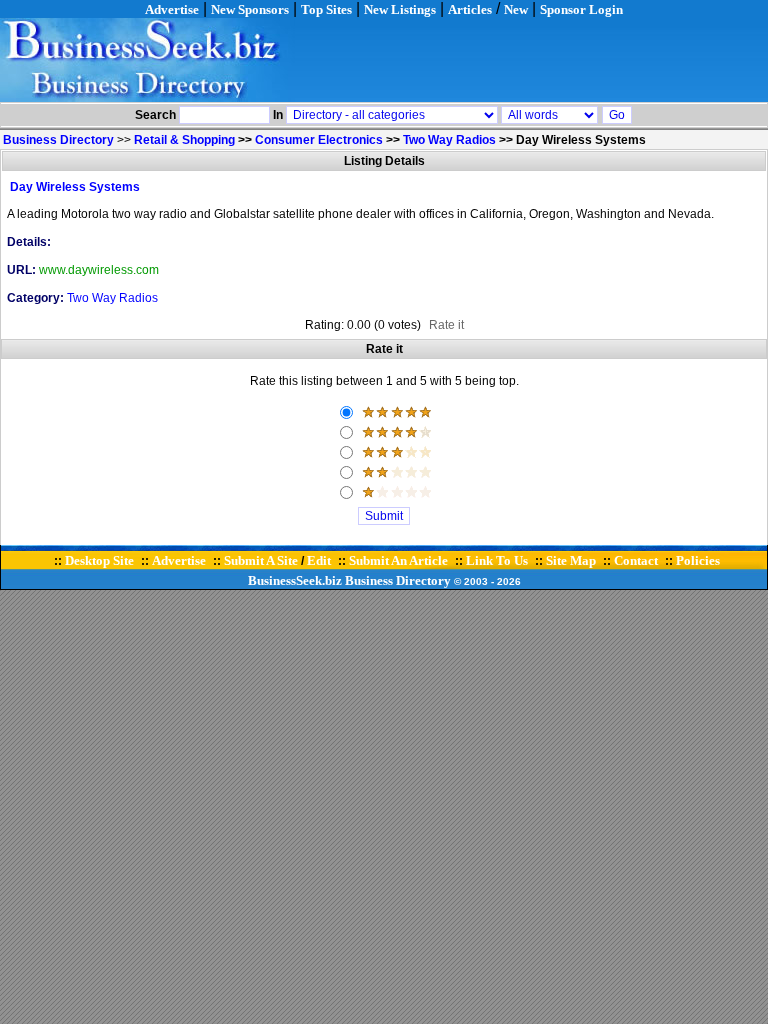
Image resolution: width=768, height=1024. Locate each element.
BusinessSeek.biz (295, 580)
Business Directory (398, 580)
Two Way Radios (449, 140)
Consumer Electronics (319, 140)
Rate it (446, 325)
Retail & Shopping (184, 140)
